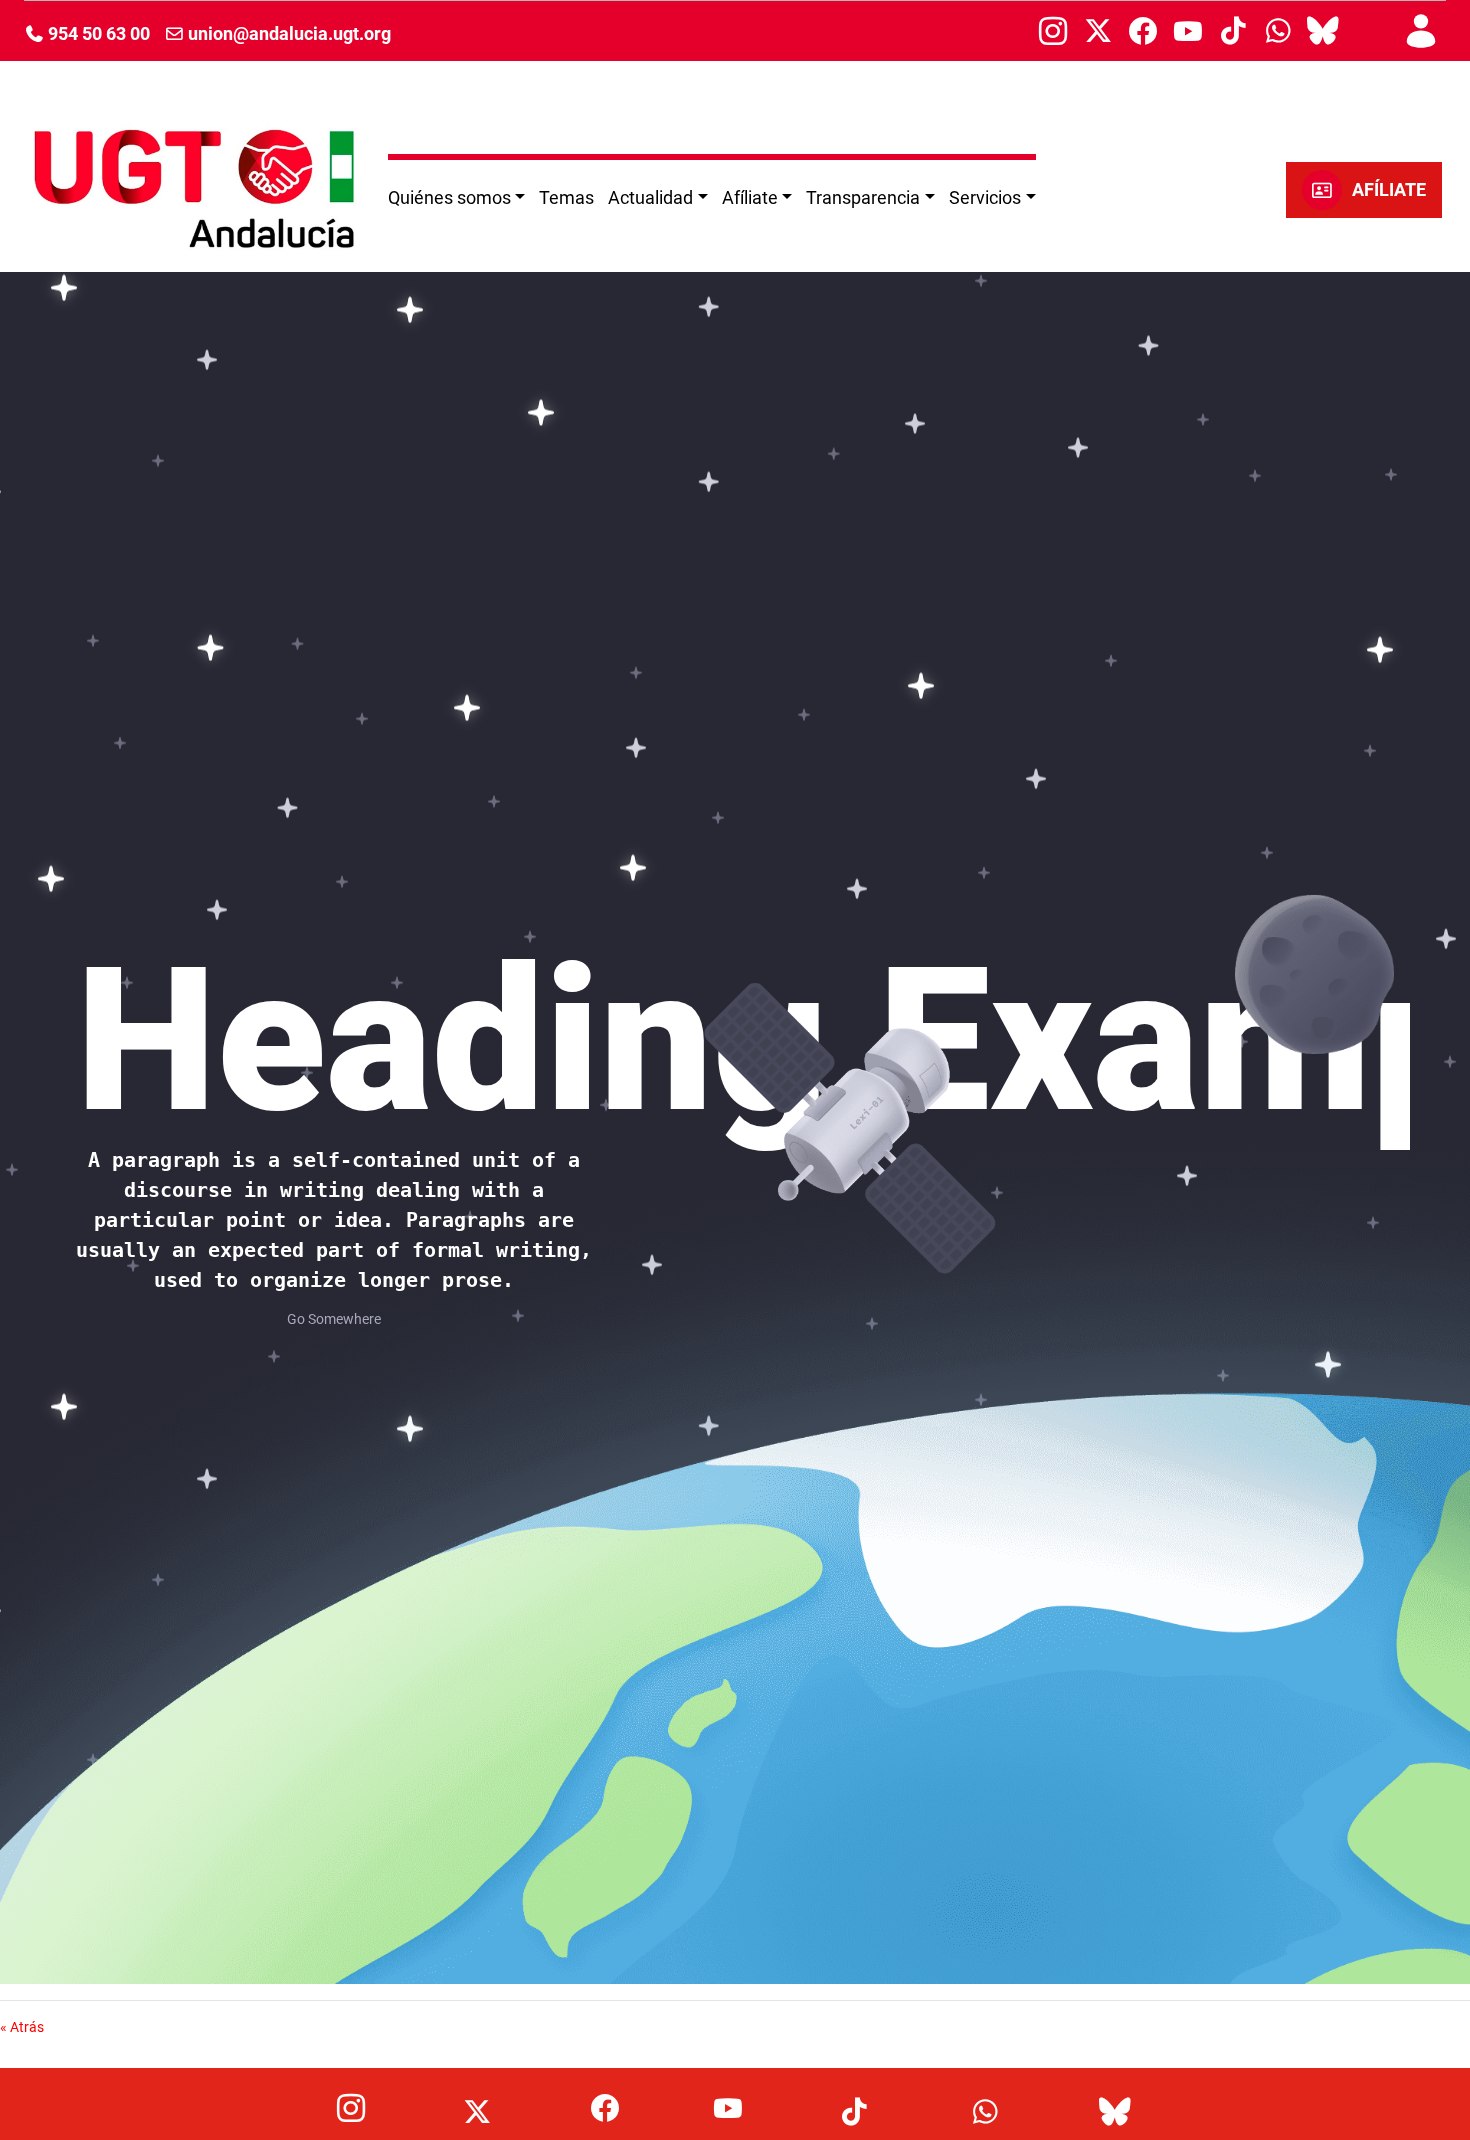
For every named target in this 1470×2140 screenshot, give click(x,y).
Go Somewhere (334, 1319)
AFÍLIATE (1389, 190)
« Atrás (22, 2027)
